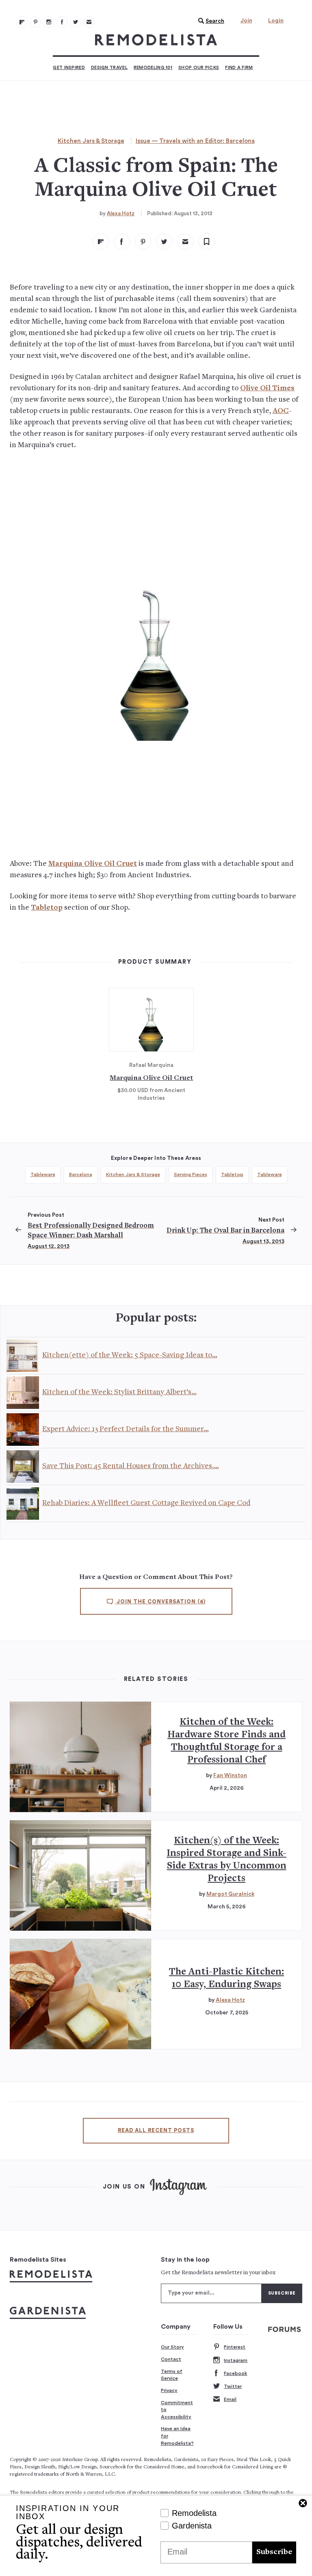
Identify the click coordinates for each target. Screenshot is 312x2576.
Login (276, 21)
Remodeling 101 (153, 68)
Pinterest (235, 2347)
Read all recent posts (156, 2130)
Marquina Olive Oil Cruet (93, 864)
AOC (281, 411)
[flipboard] (101, 242)
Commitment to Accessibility (177, 2410)
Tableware (43, 1174)
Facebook (235, 2373)
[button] (209, 21)
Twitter (233, 2386)
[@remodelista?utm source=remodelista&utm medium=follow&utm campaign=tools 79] (22, 22)
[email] (185, 242)
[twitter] (164, 242)
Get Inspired (69, 68)
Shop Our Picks (199, 68)
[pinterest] (143, 242)
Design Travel (109, 68)
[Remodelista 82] (62, 22)
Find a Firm (239, 68)
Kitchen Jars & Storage (91, 141)
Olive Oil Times (267, 388)
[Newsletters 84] (89, 22)
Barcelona (81, 1174)
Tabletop (47, 908)
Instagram (236, 2360)
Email (230, 2399)
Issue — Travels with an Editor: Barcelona (195, 141)
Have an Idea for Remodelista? (177, 2436)
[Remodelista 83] (76, 22)
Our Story (172, 2347)
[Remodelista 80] (35, 22)
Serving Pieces (191, 1174)
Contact (171, 2359)
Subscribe (274, 2552)
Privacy (169, 2390)
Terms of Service (172, 2375)
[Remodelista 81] (49, 22)
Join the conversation (160, 1602)
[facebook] (122, 242)
